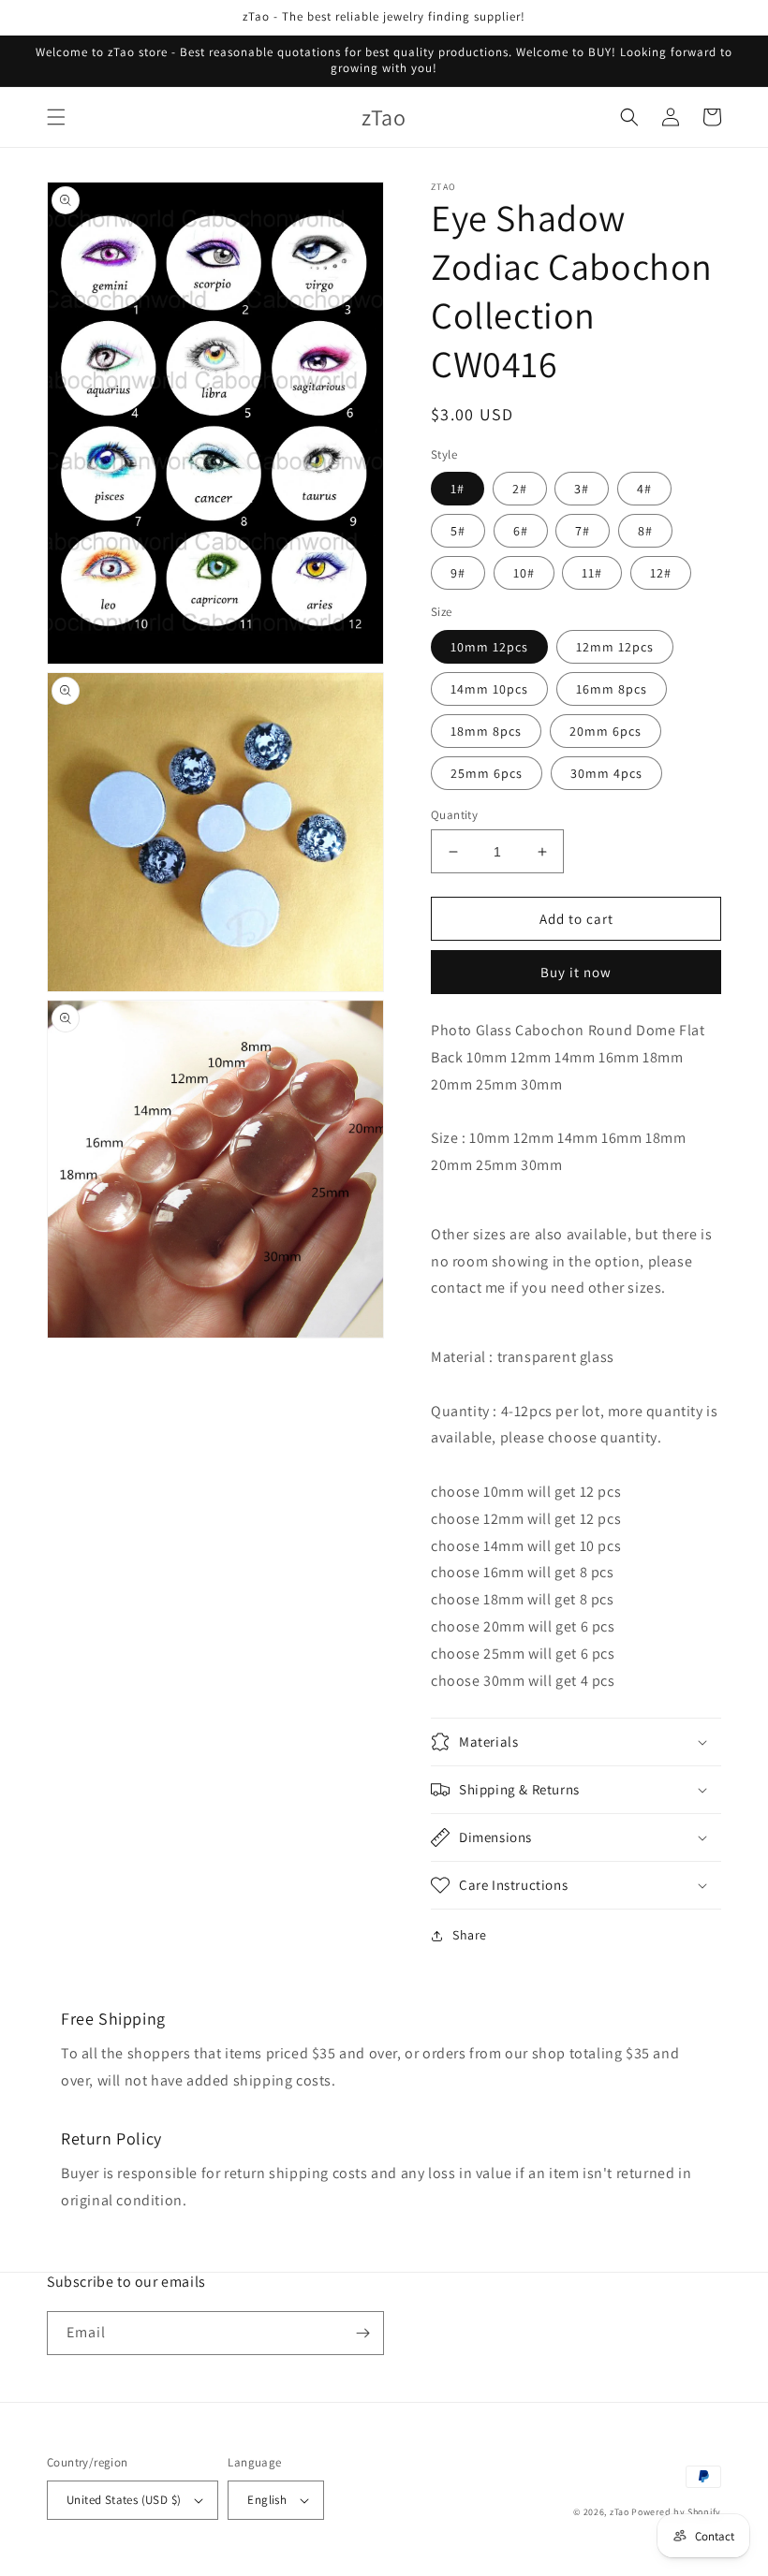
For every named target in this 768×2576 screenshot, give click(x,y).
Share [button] (470, 1935)
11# (592, 573)
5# (458, 531)
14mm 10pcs (489, 689)
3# (582, 489)
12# (661, 573)
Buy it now (576, 972)
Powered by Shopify (676, 2512)
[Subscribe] (362, 2333)
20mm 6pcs (606, 731)
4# (644, 489)
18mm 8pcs (486, 731)
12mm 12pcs (615, 647)
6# (521, 531)
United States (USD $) (124, 2500)
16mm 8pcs (612, 689)
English (267, 2500)
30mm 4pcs (606, 773)
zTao (620, 2512)
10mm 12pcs (489, 647)
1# (458, 489)
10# (524, 573)
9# (458, 573)
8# (645, 531)
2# (520, 489)
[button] (56, 117)
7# (583, 531)
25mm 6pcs (487, 773)
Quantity (454, 815)
